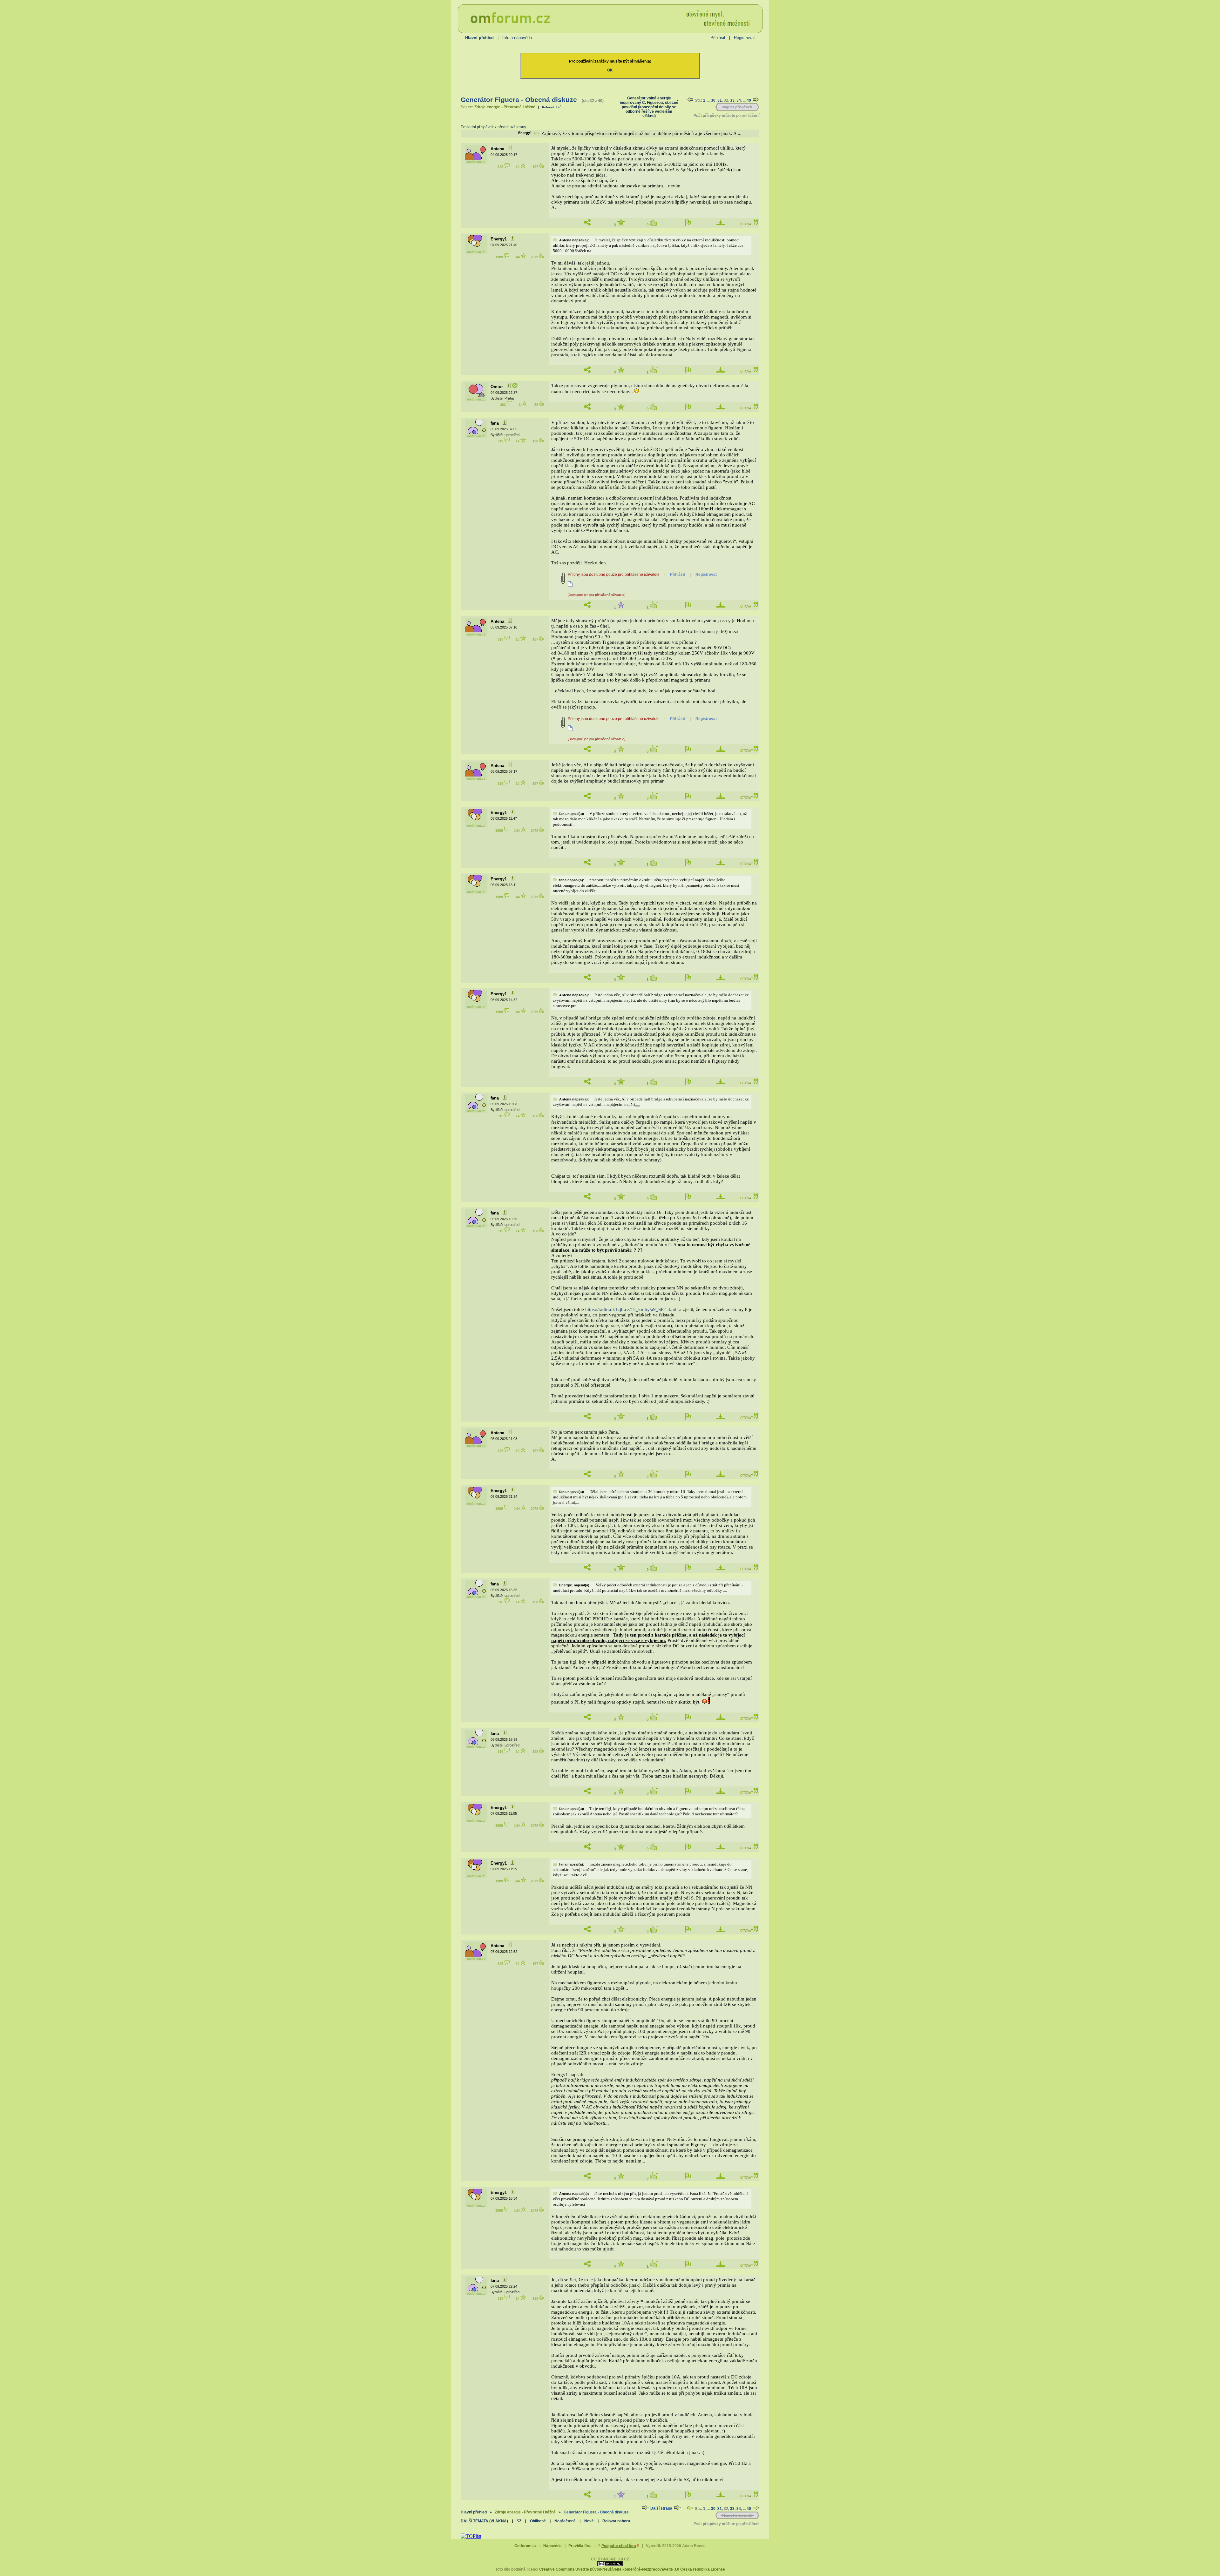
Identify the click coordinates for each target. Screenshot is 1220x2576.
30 (713, 100)
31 (720, 100)
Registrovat (744, 38)
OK (610, 70)
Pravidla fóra (580, 2546)
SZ (519, 2521)
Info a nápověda (517, 38)
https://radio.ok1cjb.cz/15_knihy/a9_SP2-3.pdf (632, 1309)
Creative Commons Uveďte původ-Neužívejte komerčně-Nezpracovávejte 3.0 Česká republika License (632, 2569)
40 (749, 100)
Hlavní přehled (474, 2512)
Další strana (661, 2508)
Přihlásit (718, 38)
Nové (589, 2521)
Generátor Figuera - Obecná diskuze (519, 100)
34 (739, 100)
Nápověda (552, 2546)
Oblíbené (538, 2521)
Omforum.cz (525, 2546)
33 (732, 100)
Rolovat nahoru (616, 2521)
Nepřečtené (565, 2521)
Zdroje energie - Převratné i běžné (505, 107)
